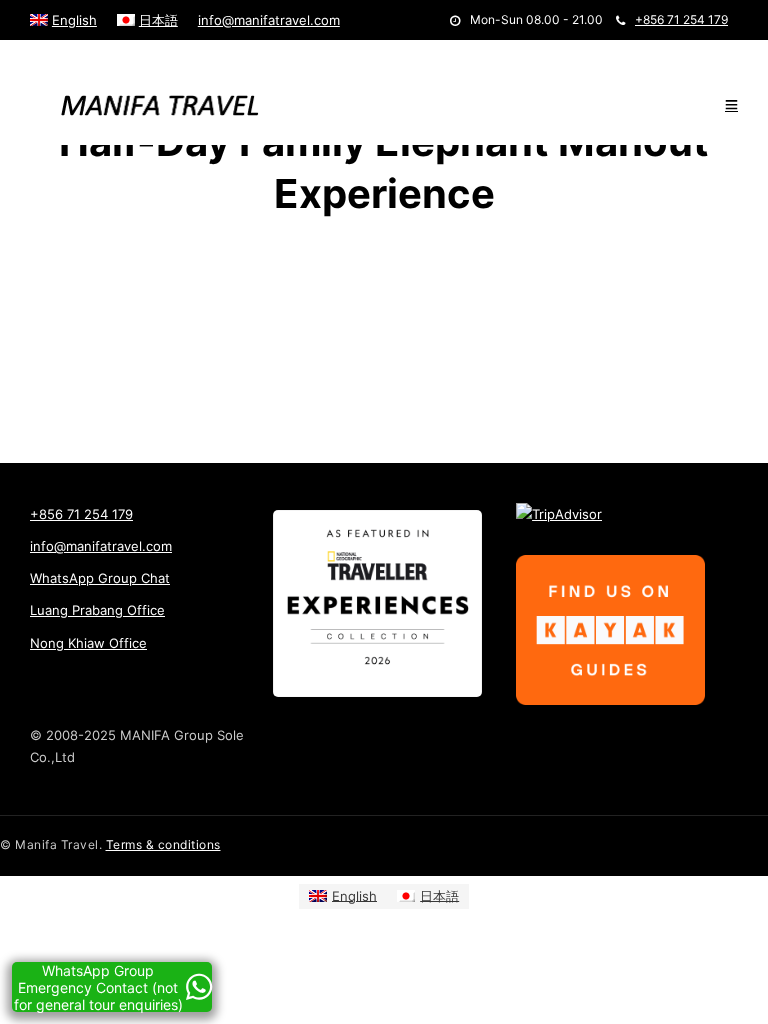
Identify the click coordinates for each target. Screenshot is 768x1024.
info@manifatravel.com (269, 20)
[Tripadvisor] (122, 55)
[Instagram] (93, 55)
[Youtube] (67, 55)
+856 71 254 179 (681, 19)
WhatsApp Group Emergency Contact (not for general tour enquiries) (98, 987)
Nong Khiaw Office (88, 643)
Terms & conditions (163, 844)
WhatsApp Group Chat (100, 578)
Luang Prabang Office (97, 610)
